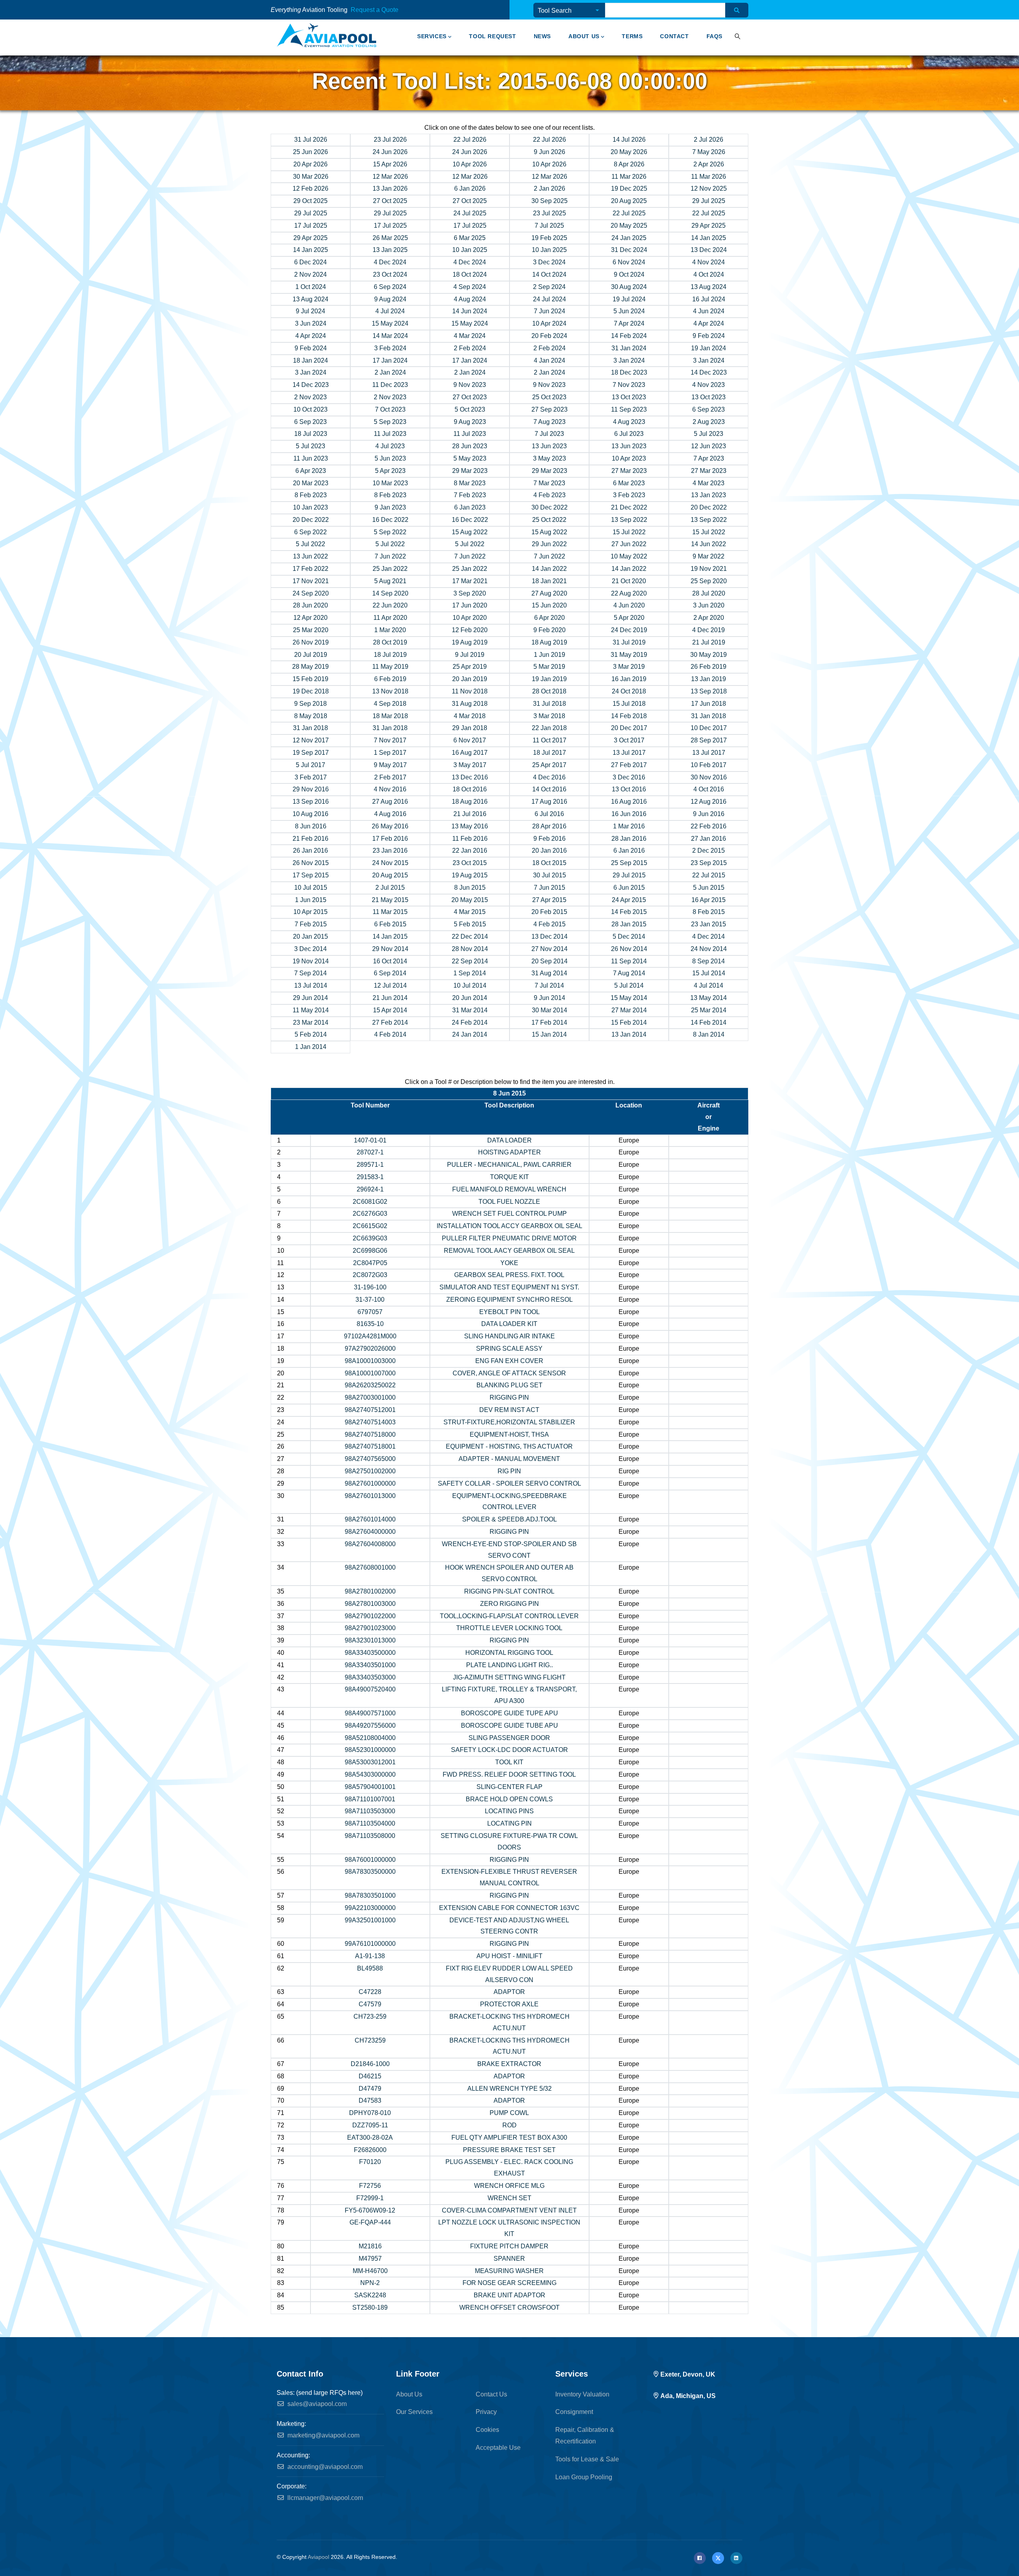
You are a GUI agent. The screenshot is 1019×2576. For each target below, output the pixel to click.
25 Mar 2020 (311, 630)
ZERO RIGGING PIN (509, 1604)
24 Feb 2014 (470, 1022)
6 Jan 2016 (629, 851)
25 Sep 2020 (709, 581)
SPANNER (509, 2259)
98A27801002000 (370, 1591)
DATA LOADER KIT (509, 1324)
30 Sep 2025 (550, 201)
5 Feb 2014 (311, 1034)
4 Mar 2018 (470, 716)
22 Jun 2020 (390, 605)
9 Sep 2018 (310, 704)
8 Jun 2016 (311, 826)
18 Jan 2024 (310, 360)
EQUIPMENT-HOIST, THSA (509, 1434)
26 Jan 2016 (310, 851)
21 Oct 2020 (629, 581)
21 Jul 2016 (470, 814)
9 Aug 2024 (390, 299)
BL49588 (370, 1968)
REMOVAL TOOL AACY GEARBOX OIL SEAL (509, 1251)
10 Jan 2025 (470, 250)
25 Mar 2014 (709, 1010)
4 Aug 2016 (390, 814)
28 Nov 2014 (470, 949)
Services (432, 36)
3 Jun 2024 (311, 323)
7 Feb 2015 (311, 924)
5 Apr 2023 (390, 471)
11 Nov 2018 (470, 691)
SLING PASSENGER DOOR (509, 1738)
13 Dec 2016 (470, 777)
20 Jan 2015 (310, 936)
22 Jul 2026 (470, 140)
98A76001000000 (370, 1860)
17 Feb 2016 (390, 839)
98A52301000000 (370, 1750)
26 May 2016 (390, 826)
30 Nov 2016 (709, 777)
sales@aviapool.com (316, 2404)
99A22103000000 (370, 1908)
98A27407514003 (370, 1422)
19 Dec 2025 (629, 188)
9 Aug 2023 (470, 422)
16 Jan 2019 (629, 679)
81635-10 (370, 1324)
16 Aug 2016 (629, 802)
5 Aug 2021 (390, 581)
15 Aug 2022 (470, 532)
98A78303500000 (370, 1872)
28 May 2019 (310, 667)
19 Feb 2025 (549, 238)
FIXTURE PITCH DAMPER (509, 2246)
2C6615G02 (370, 1226)
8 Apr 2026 (629, 164)
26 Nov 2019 (311, 642)
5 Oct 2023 (470, 409)
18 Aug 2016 (470, 802)
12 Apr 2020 (310, 618)
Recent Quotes (424, 11)
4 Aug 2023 (629, 422)
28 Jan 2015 (629, 924)
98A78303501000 (370, 1895)
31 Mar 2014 (470, 1010)
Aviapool (318, 2557)
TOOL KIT (509, 1762)
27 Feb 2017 (629, 765)
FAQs (714, 36)
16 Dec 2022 (390, 520)
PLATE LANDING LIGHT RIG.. (509, 1665)
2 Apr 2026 (709, 164)
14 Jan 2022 (549, 569)
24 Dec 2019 (629, 630)
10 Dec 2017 (709, 728)
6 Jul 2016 (549, 814)
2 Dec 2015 (709, 851)
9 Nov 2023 (470, 385)
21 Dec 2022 (629, 507)
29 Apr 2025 (709, 226)
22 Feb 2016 (709, 826)
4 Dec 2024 (390, 262)
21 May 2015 (390, 900)
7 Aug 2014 (629, 973)
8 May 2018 (311, 716)
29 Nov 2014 (390, 949)
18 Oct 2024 (470, 274)
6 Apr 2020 (550, 618)
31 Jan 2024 (629, 348)
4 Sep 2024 (470, 287)
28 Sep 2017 (709, 740)
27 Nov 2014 (550, 949)
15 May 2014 (629, 998)
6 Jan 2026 (470, 188)
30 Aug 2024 (629, 287)
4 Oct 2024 (709, 274)
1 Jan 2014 (311, 1047)
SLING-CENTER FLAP (509, 1787)
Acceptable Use (498, 2448)
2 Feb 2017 (390, 777)
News (542, 36)
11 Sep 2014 (629, 961)
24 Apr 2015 (629, 900)
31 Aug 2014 (549, 973)
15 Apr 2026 (390, 164)
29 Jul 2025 (709, 201)
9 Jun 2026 (550, 152)
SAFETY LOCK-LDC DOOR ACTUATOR (509, 1750)
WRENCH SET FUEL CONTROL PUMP (509, 1214)
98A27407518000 (370, 1434)
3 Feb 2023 (629, 495)
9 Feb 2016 (550, 839)
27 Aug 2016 (390, 802)
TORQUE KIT (509, 1177)
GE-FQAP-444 (370, 2222)
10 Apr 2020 (470, 618)
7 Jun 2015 (550, 888)
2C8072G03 (370, 1275)
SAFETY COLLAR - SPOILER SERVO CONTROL (509, 1483)
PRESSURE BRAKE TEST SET (509, 2150)
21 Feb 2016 (310, 839)
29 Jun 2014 (310, 998)
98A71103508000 (370, 1836)
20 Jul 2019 (311, 655)
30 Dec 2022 (550, 507)
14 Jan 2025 (709, 238)
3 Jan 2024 (629, 360)
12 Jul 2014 (390, 985)
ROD (509, 2125)
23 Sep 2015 (709, 863)
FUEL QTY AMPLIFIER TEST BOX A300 (509, 2138)
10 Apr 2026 (470, 164)
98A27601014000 (370, 1519)
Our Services (414, 2412)
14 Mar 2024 (390, 336)
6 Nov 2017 (470, 740)
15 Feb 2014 (629, 1022)
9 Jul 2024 (310, 311)
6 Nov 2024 (629, 262)
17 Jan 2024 (390, 360)
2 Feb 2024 (470, 348)
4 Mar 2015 (470, 912)
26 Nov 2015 (311, 863)
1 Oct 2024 (311, 287)
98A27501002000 (370, 1471)
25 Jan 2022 (390, 569)
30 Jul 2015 (550, 875)
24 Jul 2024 (550, 299)
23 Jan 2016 (390, 851)
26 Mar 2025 (390, 238)
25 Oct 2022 (549, 520)
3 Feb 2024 (390, 348)
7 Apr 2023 (709, 458)
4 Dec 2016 (549, 777)
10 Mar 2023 (390, 483)
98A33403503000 (370, 1677)
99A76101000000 (370, 1944)
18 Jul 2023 (311, 434)
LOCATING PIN (509, 1823)
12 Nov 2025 (709, 188)
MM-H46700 (370, 2271)
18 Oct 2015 (549, 863)
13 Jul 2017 (629, 753)
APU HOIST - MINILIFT (509, 1956)
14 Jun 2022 (709, 544)
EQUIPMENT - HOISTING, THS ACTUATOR (509, 1446)
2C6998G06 (370, 1251)
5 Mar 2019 (549, 667)
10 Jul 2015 (311, 888)
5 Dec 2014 (629, 936)
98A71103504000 (370, 1823)
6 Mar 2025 (470, 238)
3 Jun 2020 (709, 605)
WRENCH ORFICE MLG (509, 2186)
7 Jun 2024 (550, 311)
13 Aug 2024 (709, 287)
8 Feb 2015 (709, 912)
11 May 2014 (311, 1010)
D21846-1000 (370, 2064)
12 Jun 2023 (709, 446)
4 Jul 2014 (709, 985)
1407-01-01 (370, 1140)
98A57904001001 (370, 1787)
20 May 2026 (629, 152)
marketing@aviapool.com (323, 2435)
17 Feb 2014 (549, 1022)
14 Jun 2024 (470, 311)
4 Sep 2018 (390, 704)
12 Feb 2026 (310, 188)
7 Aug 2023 (550, 422)
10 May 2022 (629, 556)
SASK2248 (370, 2295)
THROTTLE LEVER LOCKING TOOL (509, 1628)
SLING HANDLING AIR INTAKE (509, 1336)
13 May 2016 (470, 826)
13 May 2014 (709, 998)
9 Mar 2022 (709, 556)
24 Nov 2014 (709, 949)
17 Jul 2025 (311, 226)
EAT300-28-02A (370, 2138)
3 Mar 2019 (629, 667)
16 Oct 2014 (390, 961)
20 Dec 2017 (629, 728)
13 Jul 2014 (311, 985)
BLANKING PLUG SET (509, 1385)
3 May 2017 (470, 765)
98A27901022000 (370, 1616)
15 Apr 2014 (390, 1010)
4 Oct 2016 (709, 789)
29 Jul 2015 (629, 875)
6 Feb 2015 (390, 924)
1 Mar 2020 (390, 630)
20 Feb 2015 (549, 912)
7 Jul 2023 (549, 434)
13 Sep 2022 (629, 520)
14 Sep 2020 (390, 593)
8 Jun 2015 (470, 888)
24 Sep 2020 (311, 593)
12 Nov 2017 (311, 740)
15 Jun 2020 (549, 605)
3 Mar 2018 (549, 716)
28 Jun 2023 (470, 446)
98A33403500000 (370, 1653)
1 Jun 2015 (311, 900)
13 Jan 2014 (629, 1034)
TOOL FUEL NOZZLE (509, 1202)
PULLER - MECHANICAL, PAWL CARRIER (509, 1165)
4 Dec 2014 (709, 936)
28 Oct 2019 (390, 642)
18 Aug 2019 (549, 642)
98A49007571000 (370, 1713)
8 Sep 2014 (709, 961)
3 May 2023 (550, 458)
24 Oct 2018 (629, 691)
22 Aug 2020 (629, 593)
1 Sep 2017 (390, 753)
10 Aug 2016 (310, 814)
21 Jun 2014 (390, 998)
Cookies (487, 2430)
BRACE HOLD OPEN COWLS (509, 1799)
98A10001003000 (370, 1361)
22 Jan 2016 (470, 851)
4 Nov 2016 (390, 789)
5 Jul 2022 (310, 544)
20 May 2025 (629, 226)
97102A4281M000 (370, 1336)
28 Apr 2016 (549, 826)
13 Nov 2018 (390, 691)
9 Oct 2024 (629, 274)
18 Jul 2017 (550, 753)
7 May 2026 (709, 152)
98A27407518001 (370, 1446)
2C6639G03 (370, 1238)
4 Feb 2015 (550, 924)
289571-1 (370, 1165)
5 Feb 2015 (470, 924)
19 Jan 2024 (709, 348)
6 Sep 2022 (310, 532)
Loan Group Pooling (584, 2477)
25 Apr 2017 (549, 765)
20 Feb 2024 (549, 336)
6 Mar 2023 (629, 483)
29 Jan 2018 (470, 728)
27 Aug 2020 (549, 593)
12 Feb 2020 (470, 630)
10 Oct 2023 (310, 409)
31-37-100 (370, 1300)
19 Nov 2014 (311, 961)
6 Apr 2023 (311, 471)
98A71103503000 (370, 1811)
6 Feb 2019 (390, 679)
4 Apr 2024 (709, 323)
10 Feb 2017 (709, 765)
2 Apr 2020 (709, 618)
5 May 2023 (470, 458)
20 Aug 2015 (390, 875)
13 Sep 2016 (311, 802)
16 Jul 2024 (709, 299)
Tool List (407, 11)
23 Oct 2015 (470, 863)
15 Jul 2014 (709, 973)
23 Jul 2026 (390, 140)
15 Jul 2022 (629, 532)
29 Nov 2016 (311, 789)
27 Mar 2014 (629, 1010)
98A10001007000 (370, 1373)
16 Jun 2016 (629, 814)
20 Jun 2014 (470, 998)
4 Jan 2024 (550, 360)
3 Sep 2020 (470, 593)
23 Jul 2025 (550, 213)
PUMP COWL (509, 2113)
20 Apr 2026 (310, 164)
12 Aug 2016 (709, 802)
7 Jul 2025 (549, 226)
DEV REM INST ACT (509, 1410)
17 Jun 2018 (709, 704)
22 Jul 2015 (709, 875)
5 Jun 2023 (390, 458)
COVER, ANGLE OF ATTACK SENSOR (509, 1373)
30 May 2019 (709, 655)
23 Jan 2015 (709, 924)
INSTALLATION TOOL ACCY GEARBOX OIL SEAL (509, 1226)
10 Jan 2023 (310, 507)
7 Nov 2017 (390, 740)
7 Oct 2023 (390, 409)
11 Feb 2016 (470, 839)
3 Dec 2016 (629, 777)
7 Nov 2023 (629, 385)
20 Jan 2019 (470, 679)
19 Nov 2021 (709, 569)
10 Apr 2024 (549, 323)
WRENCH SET (509, 2198)
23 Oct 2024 (390, 274)
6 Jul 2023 (629, 434)
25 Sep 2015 (629, 863)
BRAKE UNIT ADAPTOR (509, 2295)
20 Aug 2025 (629, 201)
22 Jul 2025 (629, 213)
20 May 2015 (470, 900)
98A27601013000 (370, 1496)
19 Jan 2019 (549, 679)
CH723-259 (370, 2016)
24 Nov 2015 (390, 863)
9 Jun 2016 (709, 814)
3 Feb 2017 (311, 777)
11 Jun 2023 (311, 458)
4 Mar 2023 (709, 483)
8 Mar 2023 (470, 483)
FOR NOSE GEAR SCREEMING (509, 2283)
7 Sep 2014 (310, 973)
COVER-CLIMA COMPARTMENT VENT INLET (509, 2210)
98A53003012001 (370, 1762)
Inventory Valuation (582, 2394)
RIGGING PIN (509, 1397)
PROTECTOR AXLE (509, 2004)
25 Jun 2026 (310, 152)
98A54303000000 (370, 1774)
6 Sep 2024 (390, 287)
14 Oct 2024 (549, 274)
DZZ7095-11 (370, 2125)
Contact (674, 36)
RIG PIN (509, 1471)
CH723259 (370, 2040)
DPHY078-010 (370, 2113)
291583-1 (370, 1177)
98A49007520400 (370, 1689)
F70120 (370, 2162)
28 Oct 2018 (549, 691)
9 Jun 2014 (550, 998)
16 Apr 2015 (709, 900)
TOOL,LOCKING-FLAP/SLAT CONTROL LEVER (509, 1616)
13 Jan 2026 (390, 188)
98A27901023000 (370, 1628)
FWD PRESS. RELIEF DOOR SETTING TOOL (509, 1774)
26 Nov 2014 (629, 949)
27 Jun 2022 (629, 544)
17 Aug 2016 (549, 802)
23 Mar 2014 (311, 1022)
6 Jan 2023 (470, 507)
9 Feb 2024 (709, 336)
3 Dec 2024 (549, 262)
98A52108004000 (370, 1738)
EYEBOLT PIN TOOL (509, 1312)
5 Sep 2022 (390, 532)
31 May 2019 (629, 655)
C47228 (370, 1992)
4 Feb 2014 (390, 1034)
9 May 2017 (390, 765)
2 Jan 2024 (390, 372)
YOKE (509, 1263)
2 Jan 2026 (550, 188)
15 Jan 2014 (549, 1034)
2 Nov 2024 (310, 274)
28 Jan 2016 (629, 839)
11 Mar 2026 (629, 177)
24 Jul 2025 (470, 213)
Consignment (574, 2412)
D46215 (370, 2076)
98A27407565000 (370, 1459)
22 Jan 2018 (549, 728)
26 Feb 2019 (709, 667)
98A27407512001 (370, 1410)
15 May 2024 (390, 323)
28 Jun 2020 (310, 605)
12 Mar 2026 (390, 177)
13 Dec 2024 (709, 250)
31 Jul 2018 (550, 704)
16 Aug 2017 (470, 753)
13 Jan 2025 (390, 250)
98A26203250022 (370, 1385)
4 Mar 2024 (470, 336)
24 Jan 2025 (629, 238)
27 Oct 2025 (390, 201)
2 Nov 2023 (310, 397)
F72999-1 (370, 2198)
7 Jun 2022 (390, 556)
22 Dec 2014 (470, 936)
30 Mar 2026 (311, 177)
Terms (632, 36)
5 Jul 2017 (310, 765)
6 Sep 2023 (709, 409)
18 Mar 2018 (390, 716)
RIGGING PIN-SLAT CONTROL (509, 1591)
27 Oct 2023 (470, 397)
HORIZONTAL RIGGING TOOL (509, 1653)
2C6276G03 (370, 1214)
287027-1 (370, 1152)
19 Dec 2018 (311, 691)
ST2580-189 (370, 2307)
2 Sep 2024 (549, 287)
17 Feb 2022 (310, 569)
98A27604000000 (370, 1532)
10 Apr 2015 (310, 912)
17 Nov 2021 (311, 581)
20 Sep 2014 (550, 961)
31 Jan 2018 (709, 716)
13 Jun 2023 (549, 446)
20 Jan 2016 (549, 851)
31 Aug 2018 (470, 704)
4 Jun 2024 (709, 311)
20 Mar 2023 (311, 483)
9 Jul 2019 (470, 655)
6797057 (370, 1312)
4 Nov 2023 (709, 385)
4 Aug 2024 (470, 299)
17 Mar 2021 (470, 581)
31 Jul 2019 (629, 642)
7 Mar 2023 (549, 483)
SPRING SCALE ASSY (509, 1349)
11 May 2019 (390, 667)
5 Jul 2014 (629, 985)
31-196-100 (370, 1287)
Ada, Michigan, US (688, 2396)
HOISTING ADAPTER (509, 1152)
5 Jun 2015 (709, 888)
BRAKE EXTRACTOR (509, 2064)
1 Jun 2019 (550, 655)
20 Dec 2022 (709, 507)
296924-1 (370, 1189)
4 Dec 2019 (709, 630)
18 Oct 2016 (470, 789)
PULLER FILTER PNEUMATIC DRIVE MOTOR (509, 1238)
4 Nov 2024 (709, 262)
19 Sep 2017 (311, 753)
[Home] (326, 35)
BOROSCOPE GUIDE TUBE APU (509, 1725)
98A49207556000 (370, 1725)
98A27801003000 (370, 1604)
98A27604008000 (370, 1544)
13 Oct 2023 (629, 397)
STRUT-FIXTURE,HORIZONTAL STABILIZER (509, 1422)
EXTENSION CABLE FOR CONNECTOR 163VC (509, 1908)
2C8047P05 (370, 1263)
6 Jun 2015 (629, 888)
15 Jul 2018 (629, 704)
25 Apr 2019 (470, 667)
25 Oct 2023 (549, 397)
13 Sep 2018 (709, 691)
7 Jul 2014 (549, 985)
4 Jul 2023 (390, 446)
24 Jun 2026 (390, 152)
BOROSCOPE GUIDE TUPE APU (509, 1713)
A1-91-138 (370, 1956)
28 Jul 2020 (709, 593)
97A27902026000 (370, 1349)
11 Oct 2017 (550, 740)
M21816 (370, 2246)
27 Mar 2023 (629, 471)
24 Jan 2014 (470, 1034)
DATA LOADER (509, 1140)
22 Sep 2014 (470, 961)
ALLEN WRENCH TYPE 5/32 (509, 2089)
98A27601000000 (370, 1483)
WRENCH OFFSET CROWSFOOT (509, 2307)
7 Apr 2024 (629, 323)
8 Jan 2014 (709, 1034)
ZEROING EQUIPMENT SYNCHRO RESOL (509, 1300)
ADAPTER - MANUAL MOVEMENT (509, 1459)
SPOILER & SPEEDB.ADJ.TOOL (509, 1519)
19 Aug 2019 (470, 642)
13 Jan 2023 (709, 495)
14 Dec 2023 (709, 372)
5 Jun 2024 (629, 311)
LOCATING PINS (509, 1811)
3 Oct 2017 (629, 740)
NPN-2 (370, 2283)
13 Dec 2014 (550, 936)
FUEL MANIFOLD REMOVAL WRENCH (509, 1189)
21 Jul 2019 (709, 642)
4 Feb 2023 (550, 495)
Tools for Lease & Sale (587, 2459)
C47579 (370, 2004)
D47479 (370, 2089)
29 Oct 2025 (310, 201)
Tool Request (492, 36)
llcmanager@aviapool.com (324, 2498)
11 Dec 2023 (390, 385)
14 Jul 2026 (629, 140)
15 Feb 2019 (310, 679)
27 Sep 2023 (550, 409)
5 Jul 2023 (709, 434)
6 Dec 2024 (310, 262)
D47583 (370, 2100)
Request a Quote (375, 10)
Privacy (486, 2412)
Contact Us (491, 2394)
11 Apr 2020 (390, 618)
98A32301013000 (370, 1640)
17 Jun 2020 (470, 605)
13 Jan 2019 (709, 679)
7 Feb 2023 (470, 495)
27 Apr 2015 (549, 900)
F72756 (370, 2186)
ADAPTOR (509, 1992)
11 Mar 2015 (390, 912)
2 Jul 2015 (390, 888)
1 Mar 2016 (629, 826)
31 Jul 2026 (311, 140)
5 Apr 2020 (629, 618)
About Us (584, 36)
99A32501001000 (370, 1920)
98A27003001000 (370, 1397)
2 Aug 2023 (709, 422)
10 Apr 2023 (629, 458)
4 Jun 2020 (629, 605)
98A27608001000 (370, 1567)
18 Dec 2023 (629, 372)
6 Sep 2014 (390, 973)
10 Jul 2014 (470, 985)
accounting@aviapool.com (324, 2467)
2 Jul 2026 (709, 140)
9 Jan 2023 (390, 507)
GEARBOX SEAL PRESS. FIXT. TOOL (509, 1275)
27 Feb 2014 (390, 1022)
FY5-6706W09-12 (370, 2210)
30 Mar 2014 (550, 1010)
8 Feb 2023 (311, 495)
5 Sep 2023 (390, 422)
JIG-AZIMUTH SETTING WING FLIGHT (509, 1677)
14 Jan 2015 (390, 936)
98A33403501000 (370, 1665)
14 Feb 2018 (629, 716)
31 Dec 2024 (629, 250)
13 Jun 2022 (310, 556)
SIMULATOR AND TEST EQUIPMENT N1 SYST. (509, 1287)
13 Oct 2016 (629, 789)
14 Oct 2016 (549, 789)
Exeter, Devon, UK (688, 2374)
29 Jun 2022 (549, 544)
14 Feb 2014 (709, 1022)
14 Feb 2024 (629, 336)
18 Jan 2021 (549, 581)
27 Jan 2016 (709, 839)
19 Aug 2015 (470, 875)
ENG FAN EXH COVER (509, 1361)
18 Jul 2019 (390, 655)
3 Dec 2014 (310, 949)
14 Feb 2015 (629, 912)
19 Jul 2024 (629, 299)
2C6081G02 (370, 1202)
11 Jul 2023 (390, 434)
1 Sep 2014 (470, 973)
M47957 (370, 2259)
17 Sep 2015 (311, 875)
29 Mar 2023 (470, 471)
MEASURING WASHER (509, 2271)
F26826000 (370, 2150)
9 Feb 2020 (550, 630)
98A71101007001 (370, 1799)
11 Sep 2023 (629, 409)
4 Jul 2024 (390, 311)
